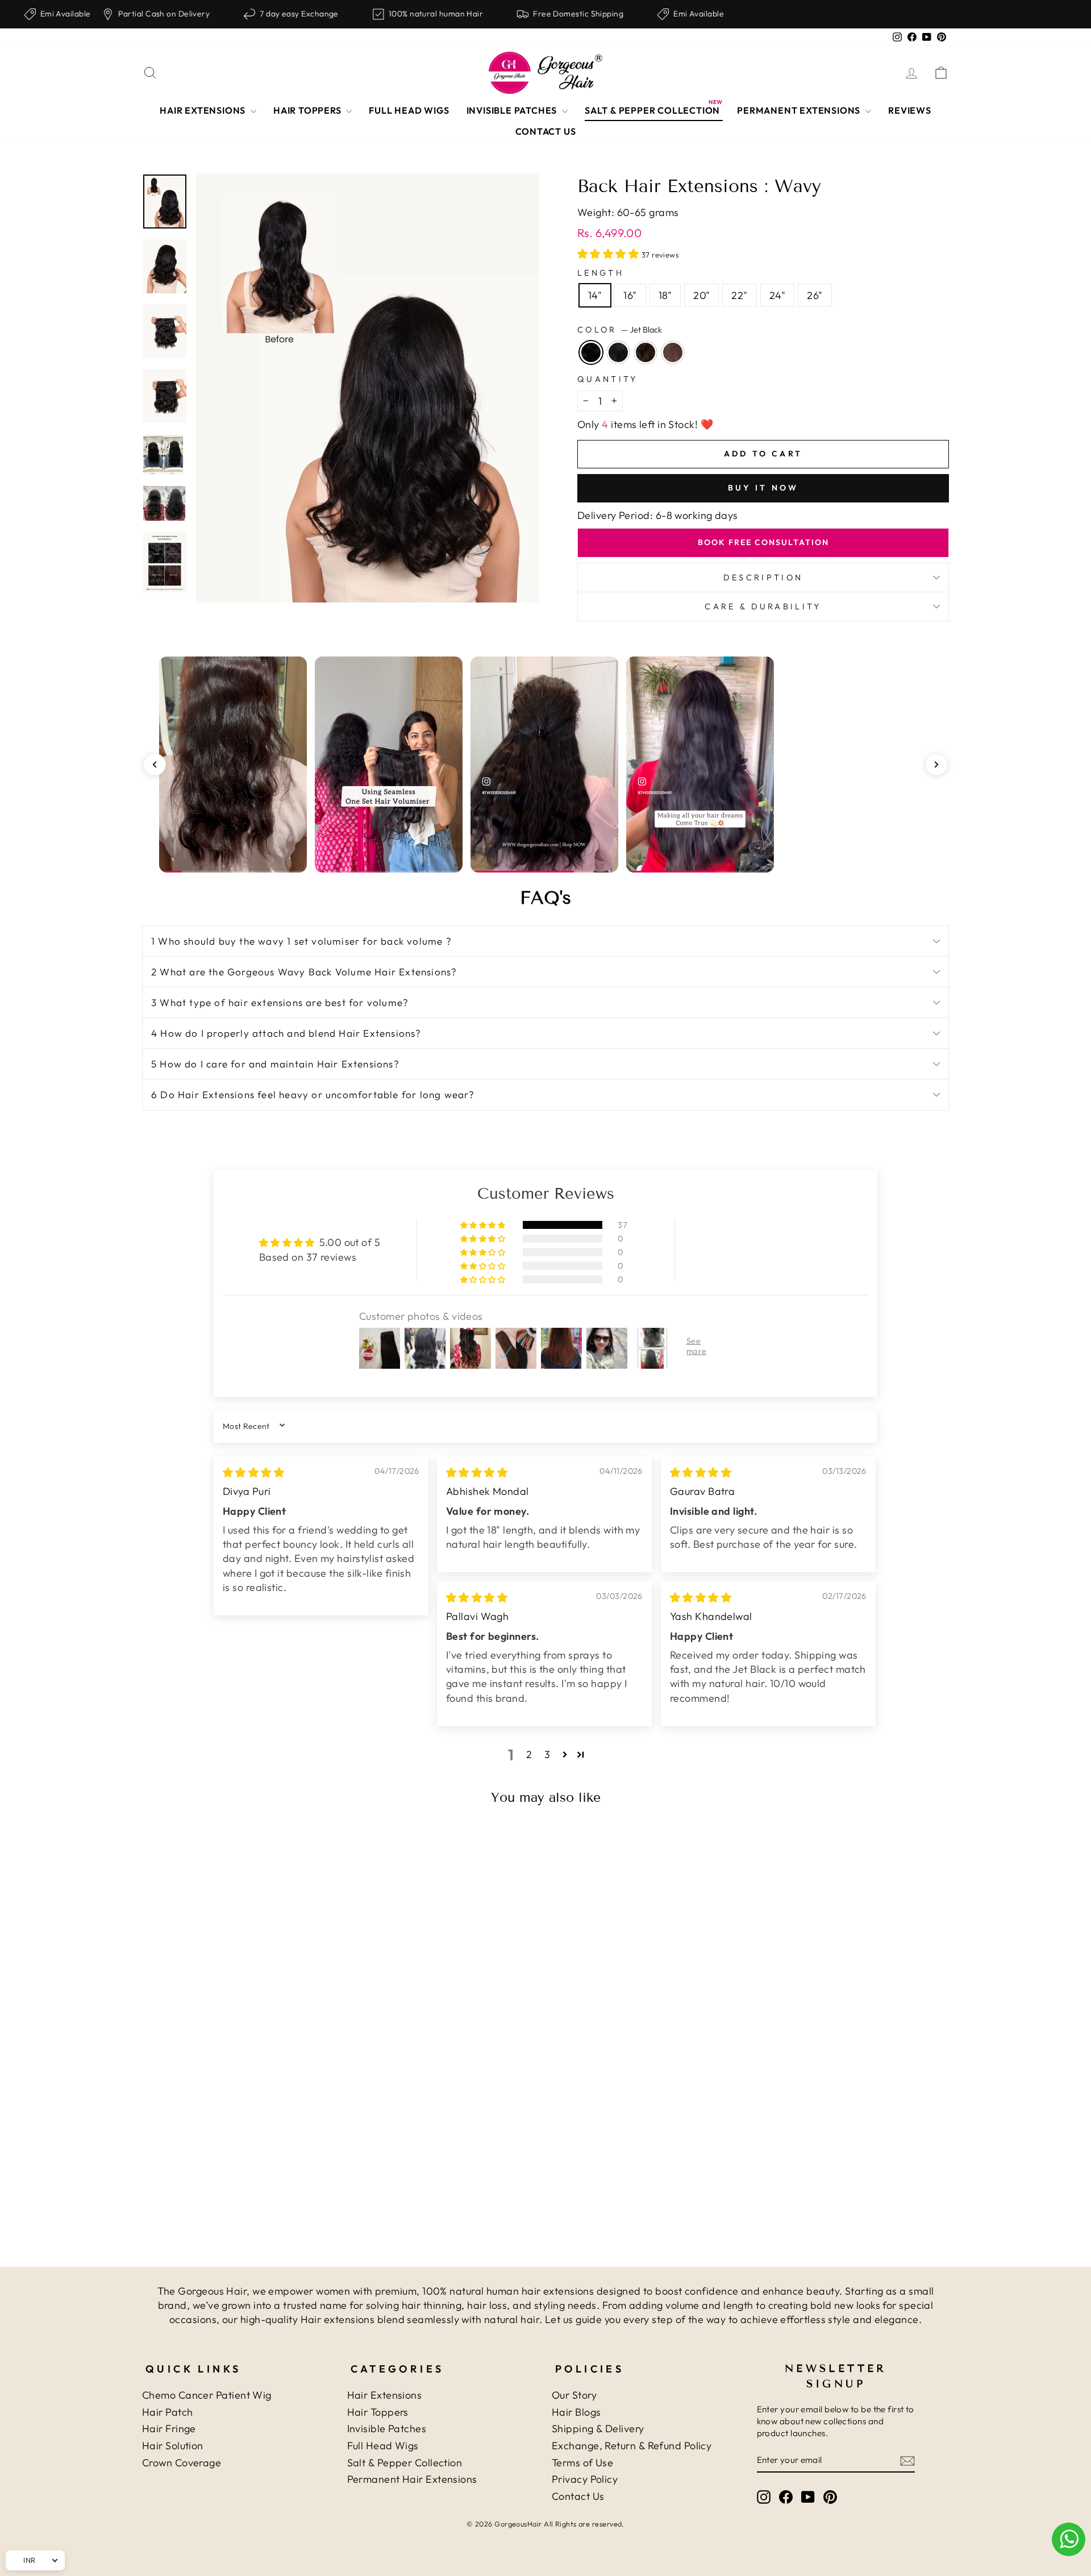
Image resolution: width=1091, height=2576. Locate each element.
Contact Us (578, 2496)
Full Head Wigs (383, 2446)
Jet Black (591, 352)
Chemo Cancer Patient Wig (207, 2395)
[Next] (936, 765)
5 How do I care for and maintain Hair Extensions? (275, 1064)
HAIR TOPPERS (308, 110)
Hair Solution (173, 2446)
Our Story (574, 2395)
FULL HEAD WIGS (409, 110)
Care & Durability (763, 606)
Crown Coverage (182, 2463)
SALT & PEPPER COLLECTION (652, 110)
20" (701, 295)
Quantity (608, 379)
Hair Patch (168, 2412)
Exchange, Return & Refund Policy (632, 2446)
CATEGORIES (397, 2369)
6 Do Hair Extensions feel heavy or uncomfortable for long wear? (313, 1094)
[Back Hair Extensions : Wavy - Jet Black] (215, 2185)
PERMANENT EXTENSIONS (800, 110)
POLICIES (590, 2369)
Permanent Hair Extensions (412, 2479)
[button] (609, 254)
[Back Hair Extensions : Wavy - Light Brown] (261, 2185)
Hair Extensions (385, 2395)
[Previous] (155, 765)
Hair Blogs (576, 2412)
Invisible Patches (387, 2428)
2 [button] (529, 1754)
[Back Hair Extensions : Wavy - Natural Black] (230, 2185)
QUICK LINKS (193, 2369)
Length (601, 273)
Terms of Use (582, 2463)
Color (620, 330)
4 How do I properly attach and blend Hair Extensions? (286, 1033)
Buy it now (763, 488)
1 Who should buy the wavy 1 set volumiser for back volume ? (301, 941)
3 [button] (547, 1754)
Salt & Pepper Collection (405, 2463)
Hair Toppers (378, 2412)
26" (815, 295)
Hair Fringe (169, 2428)
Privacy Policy (585, 2479)
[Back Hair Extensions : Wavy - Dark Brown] (246, 2185)
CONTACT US (546, 131)
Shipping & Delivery (598, 2428)
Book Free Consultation (763, 542)
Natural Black (618, 352)
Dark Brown (646, 352)
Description (763, 577)
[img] (253, 1472)
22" (739, 295)
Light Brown (673, 352)
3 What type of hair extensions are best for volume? (280, 1002)
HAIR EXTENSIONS (204, 110)
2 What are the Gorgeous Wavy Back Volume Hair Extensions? (304, 972)
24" (777, 295)
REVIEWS (910, 110)
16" (630, 295)
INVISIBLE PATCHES (513, 110)
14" (595, 295)
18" (665, 295)
